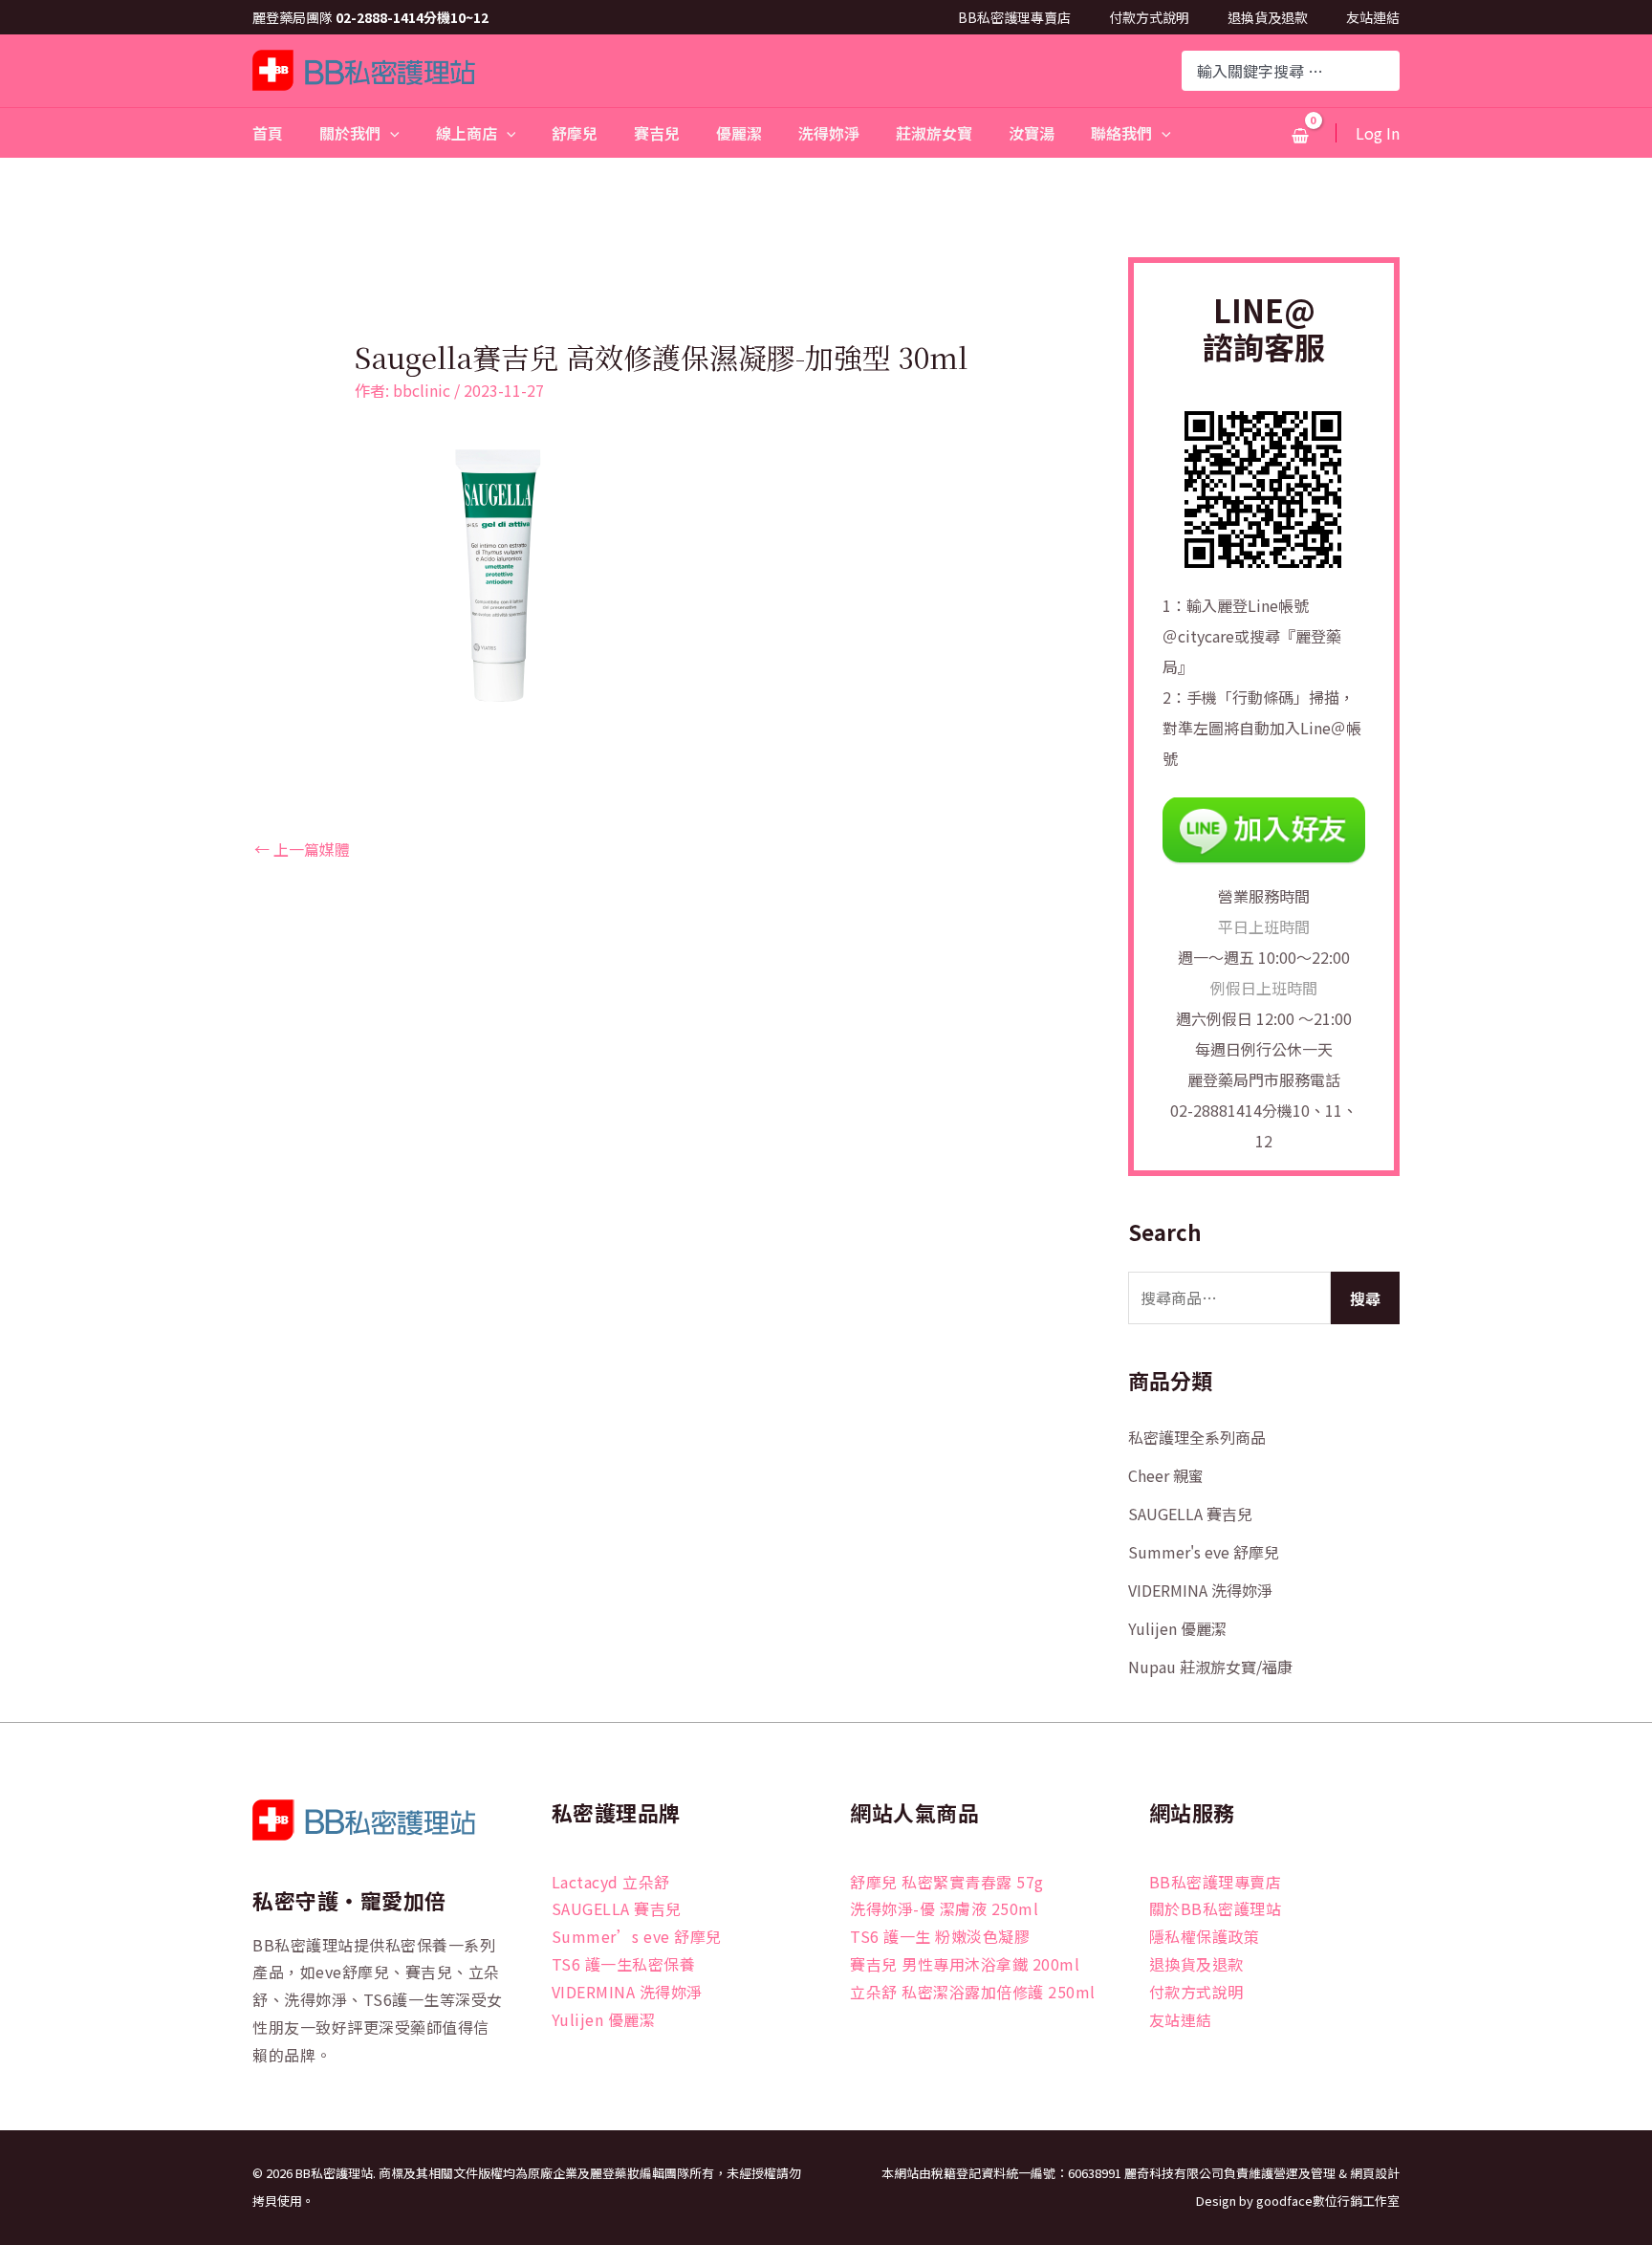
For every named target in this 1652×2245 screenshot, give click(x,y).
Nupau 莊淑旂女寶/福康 (1210, 1667)
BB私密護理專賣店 (1014, 17)
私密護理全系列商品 (1197, 1437)
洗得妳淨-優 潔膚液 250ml (944, 1908)
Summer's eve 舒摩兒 (1204, 1552)
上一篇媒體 (302, 849)
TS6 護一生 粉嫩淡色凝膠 (940, 1936)
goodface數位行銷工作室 (1328, 2201)
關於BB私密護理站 (1216, 1908)
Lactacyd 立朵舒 (611, 1882)
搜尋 (1365, 1298)
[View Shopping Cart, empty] (1300, 135)
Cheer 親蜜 (1166, 1475)
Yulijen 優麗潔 (1177, 1628)
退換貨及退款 (1268, 17)
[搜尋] (1387, 71)
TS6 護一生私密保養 (624, 1964)
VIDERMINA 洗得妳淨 (1200, 1590)
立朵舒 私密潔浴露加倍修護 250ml (973, 1992)
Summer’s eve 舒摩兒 (637, 1936)
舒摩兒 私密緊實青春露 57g (947, 1882)
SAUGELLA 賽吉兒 (1190, 1514)
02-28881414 (1216, 1110)
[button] (390, 133)
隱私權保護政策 (1205, 1936)
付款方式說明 (1149, 17)
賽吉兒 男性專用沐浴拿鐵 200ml (965, 1964)
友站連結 (1373, 17)
